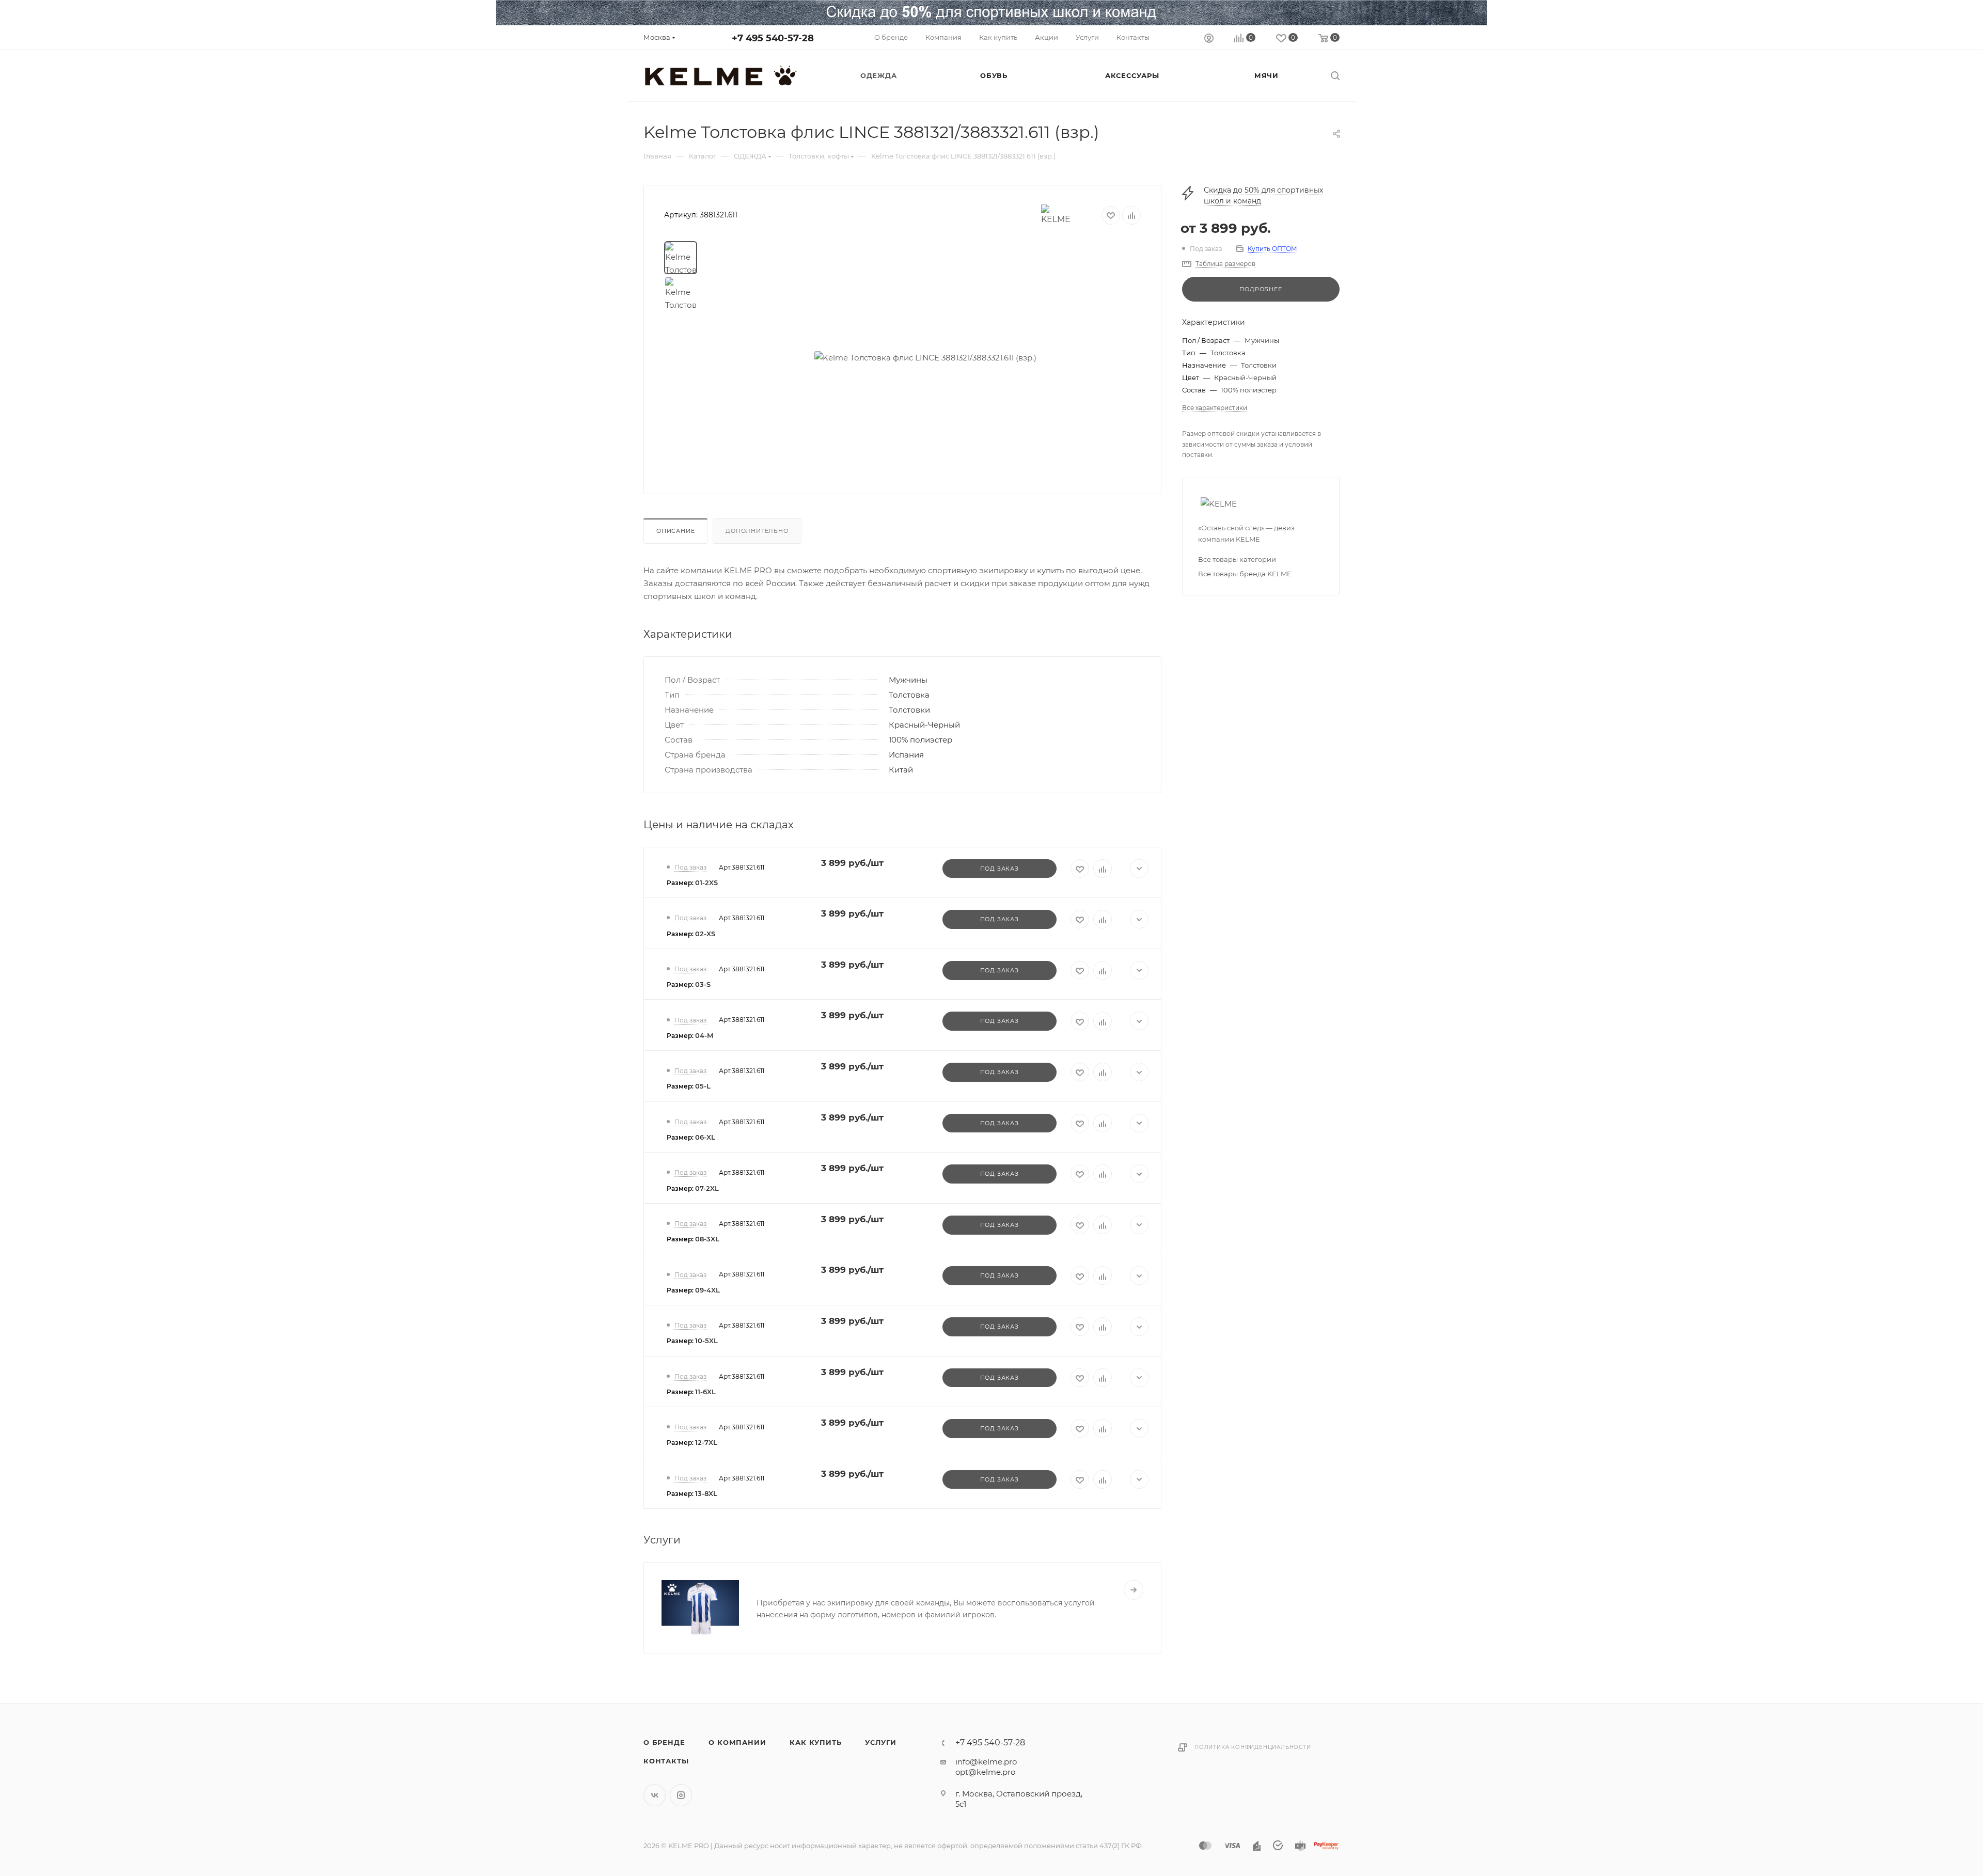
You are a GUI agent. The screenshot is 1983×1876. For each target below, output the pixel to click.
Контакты (666, 1761)
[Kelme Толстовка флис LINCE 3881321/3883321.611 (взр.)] (925, 357)
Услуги (881, 1742)
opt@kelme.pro (985, 1772)
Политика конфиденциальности (1253, 1747)
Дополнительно (757, 531)
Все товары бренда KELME (1245, 574)
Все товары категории (1237, 559)
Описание (675, 531)
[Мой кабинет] (1209, 40)
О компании (737, 1742)
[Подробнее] (1134, 1590)
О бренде (664, 1742)
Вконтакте (655, 1795)
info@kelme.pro (986, 1762)
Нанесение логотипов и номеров (837, 1584)
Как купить (815, 1742)
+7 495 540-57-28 (773, 38)
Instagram (681, 1795)
